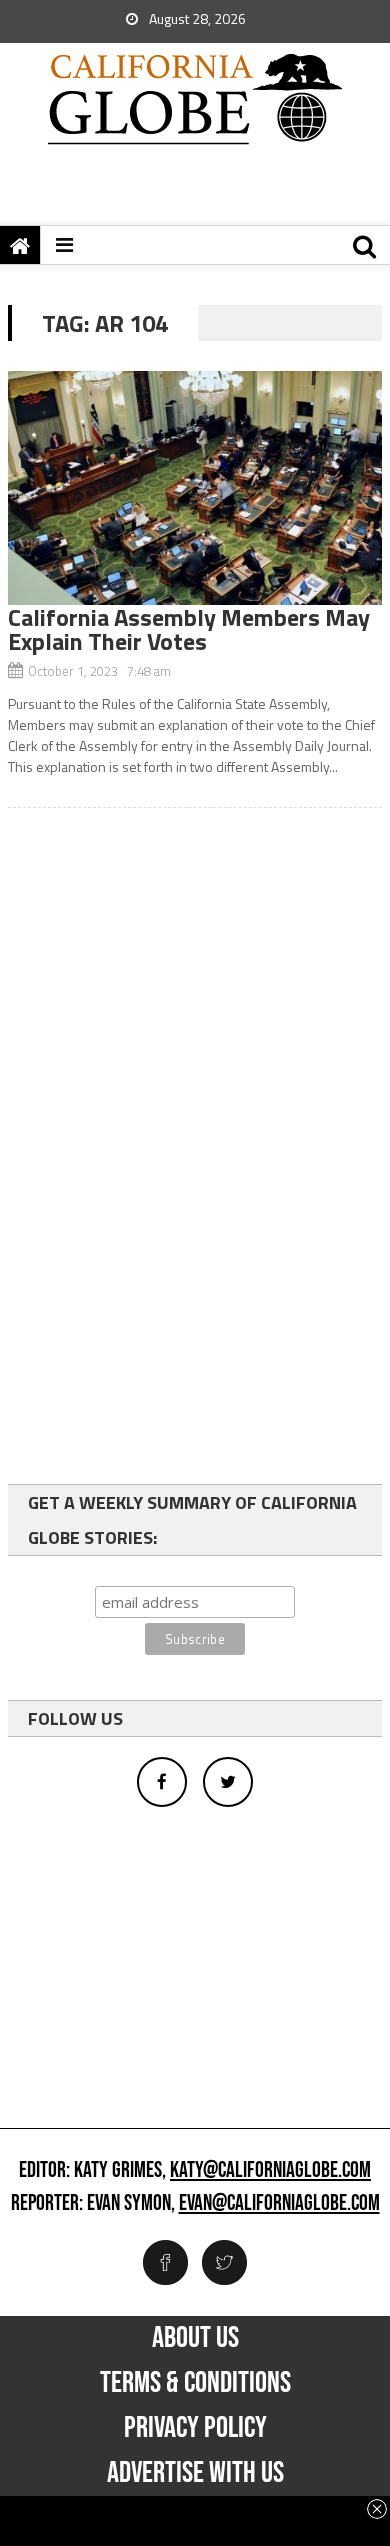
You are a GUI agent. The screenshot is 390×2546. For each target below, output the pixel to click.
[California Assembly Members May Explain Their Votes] (195, 488)
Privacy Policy (195, 2428)
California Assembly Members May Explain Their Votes (189, 629)
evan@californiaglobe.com (279, 2204)
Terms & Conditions (195, 2383)
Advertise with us (195, 2473)
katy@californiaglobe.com (270, 2171)
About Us (195, 2338)
